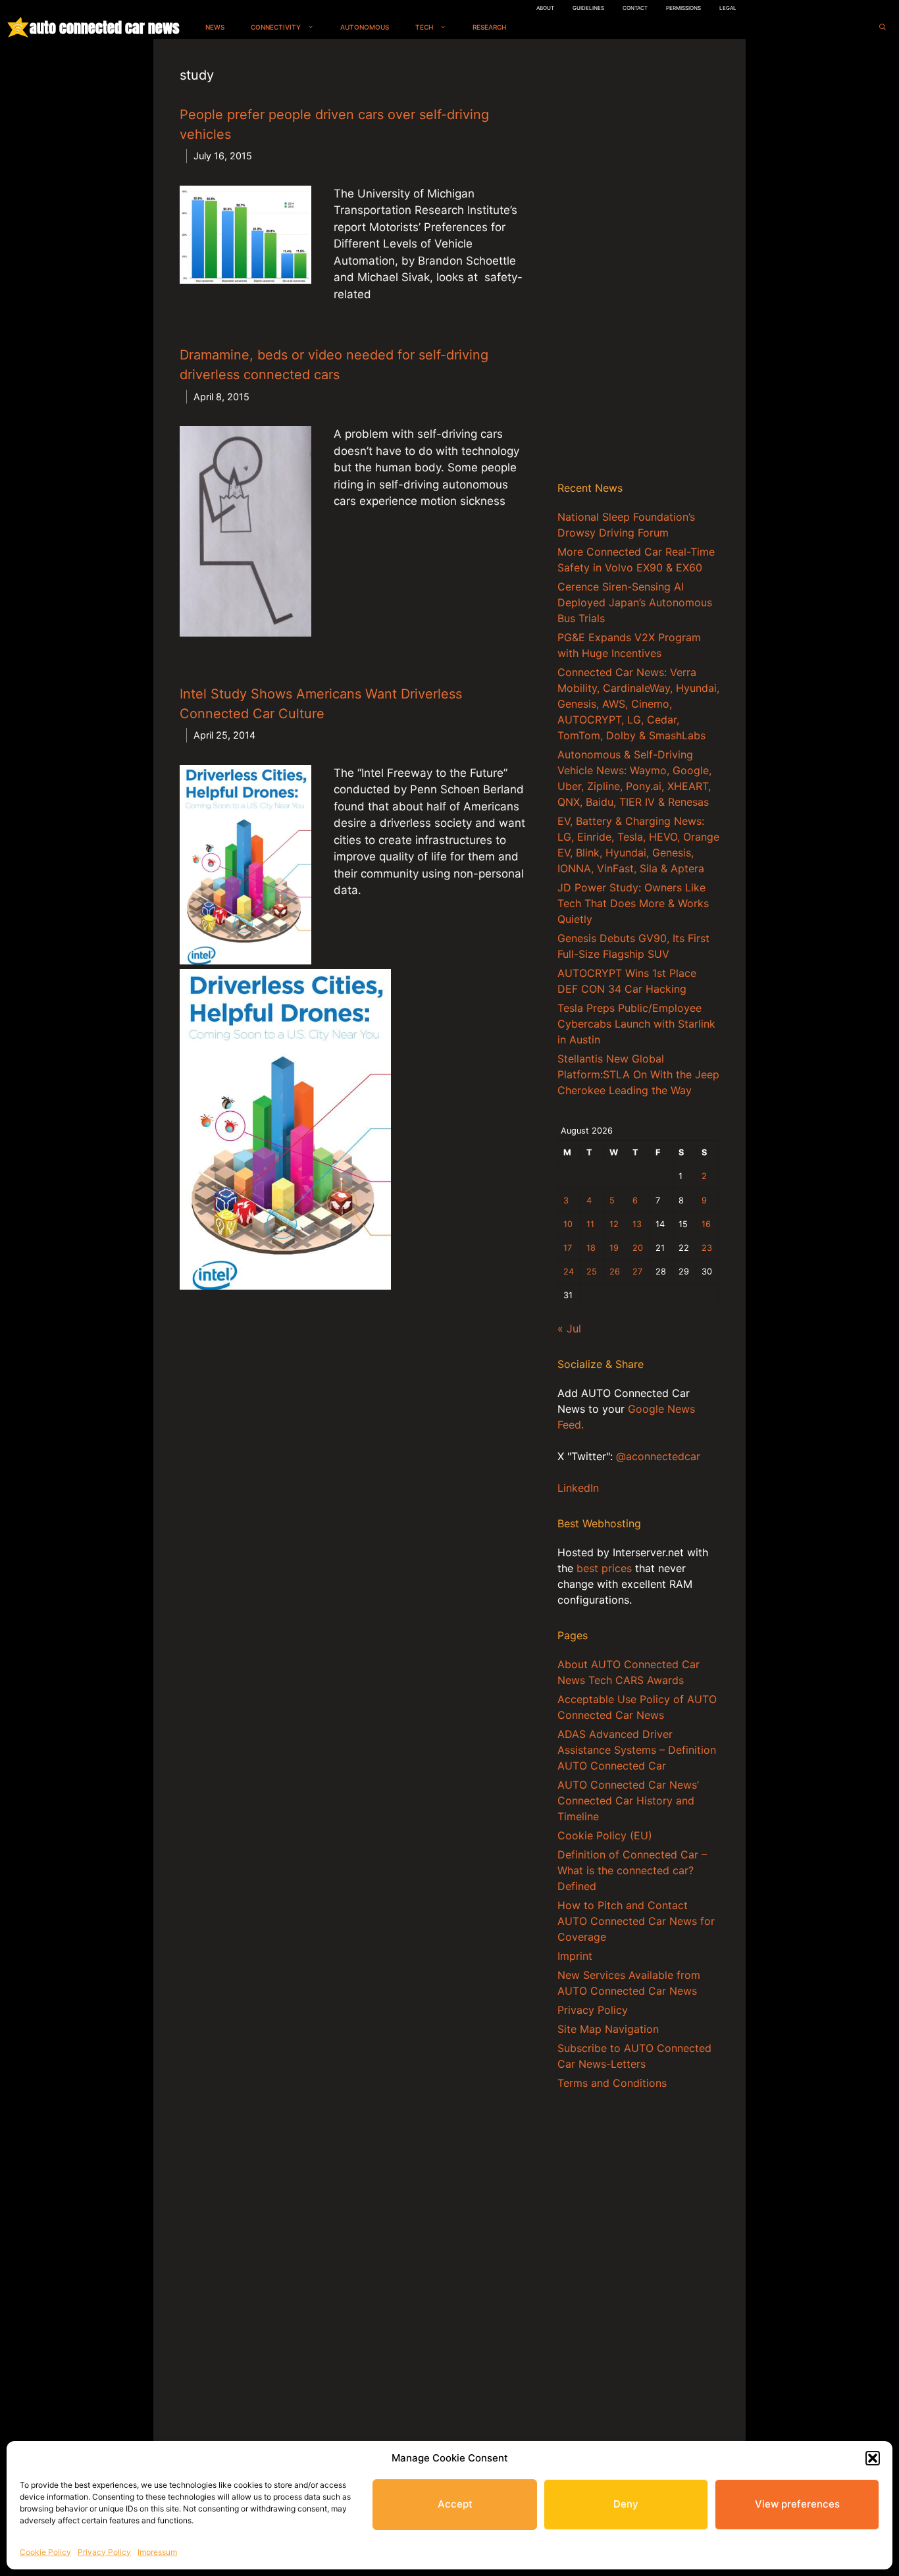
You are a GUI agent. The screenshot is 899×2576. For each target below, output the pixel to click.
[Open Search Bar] (883, 27)
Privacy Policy (104, 2552)
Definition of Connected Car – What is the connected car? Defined (632, 1870)
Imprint (575, 1956)
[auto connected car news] (18, 27)
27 (637, 1272)
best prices (604, 1568)
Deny (626, 2504)
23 (707, 1248)
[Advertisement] (638, 263)
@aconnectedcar (658, 1456)
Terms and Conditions (612, 2083)
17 (568, 1248)
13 (637, 1224)
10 (568, 1224)
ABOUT (545, 8)
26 (615, 1272)
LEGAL (728, 8)
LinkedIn (578, 1488)
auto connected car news (104, 27)
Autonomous (365, 27)
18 (591, 1248)
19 (614, 1248)
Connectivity (276, 27)
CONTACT (635, 8)
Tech (424, 27)
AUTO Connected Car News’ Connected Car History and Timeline (628, 1801)
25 (592, 1272)
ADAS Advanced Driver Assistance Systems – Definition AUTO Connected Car (637, 1750)
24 (569, 1272)
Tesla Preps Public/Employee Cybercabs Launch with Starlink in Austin (636, 1024)
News (215, 27)
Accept (455, 2504)
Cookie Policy (45, 2552)
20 (638, 1248)
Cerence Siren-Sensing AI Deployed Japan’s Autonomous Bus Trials (635, 602)
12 (614, 1224)
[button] (873, 2458)
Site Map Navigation (608, 2029)
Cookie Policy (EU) (605, 1835)
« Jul (569, 1328)
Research (489, 27)
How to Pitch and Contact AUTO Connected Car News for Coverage (636, 1921)
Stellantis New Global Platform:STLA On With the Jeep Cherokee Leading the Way (638, 1074)
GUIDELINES (588, 8)
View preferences (797, 2504)
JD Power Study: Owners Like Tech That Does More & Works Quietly (633, 903)
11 (590, 1224)
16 (706, 1224)
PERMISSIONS (683, 8)
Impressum (157, 2552)
